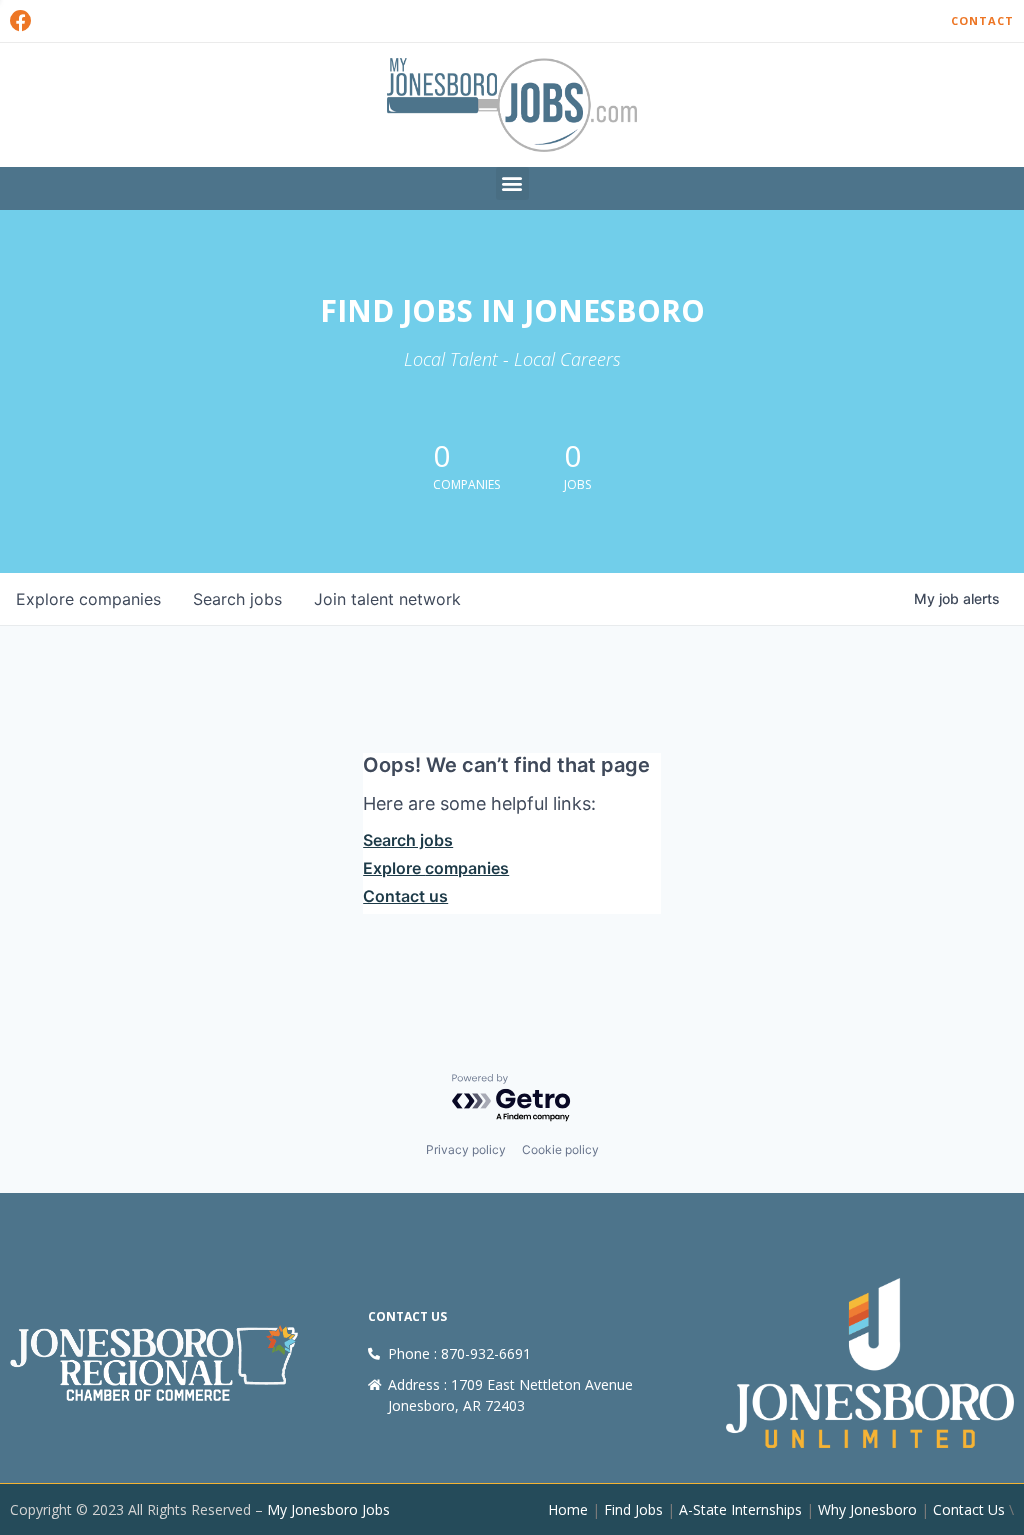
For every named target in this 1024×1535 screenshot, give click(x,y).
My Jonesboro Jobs (328, 1509)
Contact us (405, 896)
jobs (237, 599)
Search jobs (408, 840)
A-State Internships (740, 1509)
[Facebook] (21, 21)
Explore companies (436, 868)
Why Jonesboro (867, 1509)
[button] (512, 183)
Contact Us (969, 1509)
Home (568, 1509)
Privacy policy (466, 1149)
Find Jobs (633, 1509)
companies (88, 599)
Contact (982, 20)
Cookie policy (560, 1149)
